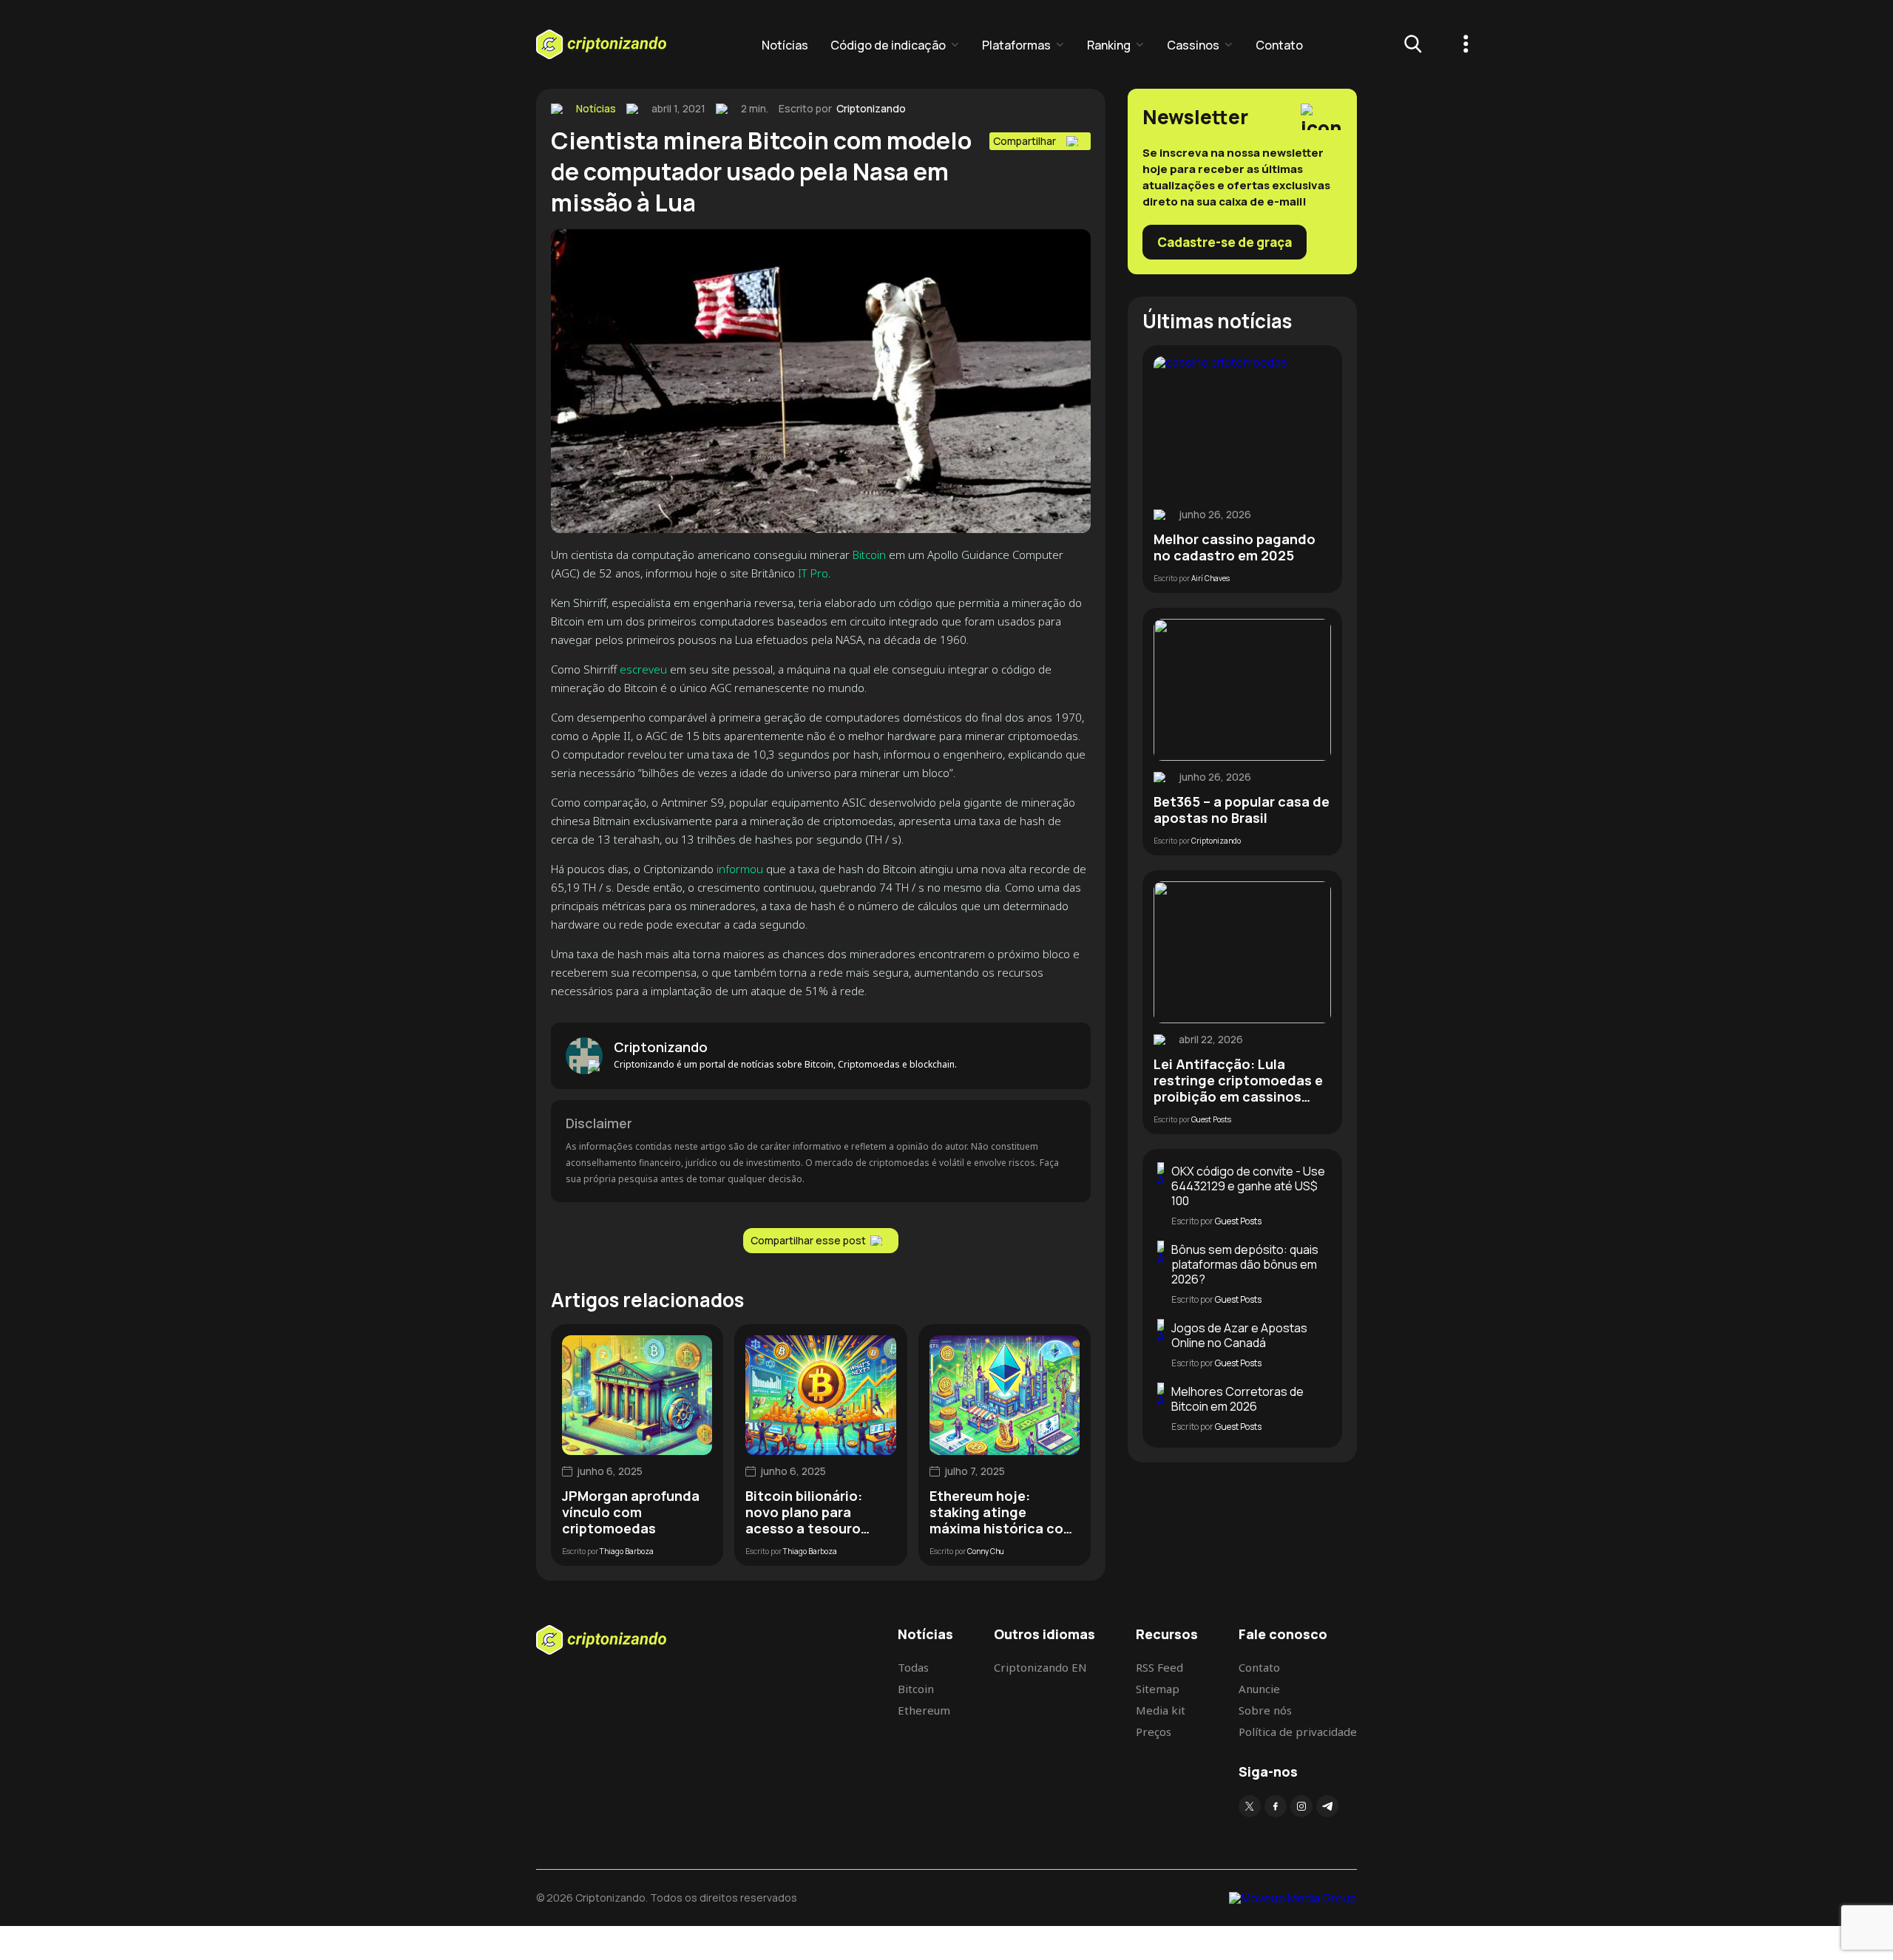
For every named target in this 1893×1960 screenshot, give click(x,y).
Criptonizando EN (1040, 1667)
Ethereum (924, 1710)
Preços (1154, 1732)
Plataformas (1016, 45)
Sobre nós (1265, 1710)
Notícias (785, 45)
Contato (1279, 45)
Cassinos (1193, 45)
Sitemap (1158, 1689)
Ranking (1109, 45)
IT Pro (813, 573)
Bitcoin (869, 555)
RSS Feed (1159, 1667)
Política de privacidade (1298, 1732)
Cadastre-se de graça (1225, 242)
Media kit (1161, 1710)
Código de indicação (888, 45)
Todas (913, 1667)
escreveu (643, 669)
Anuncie (1259, 1689)
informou (740, 869)
